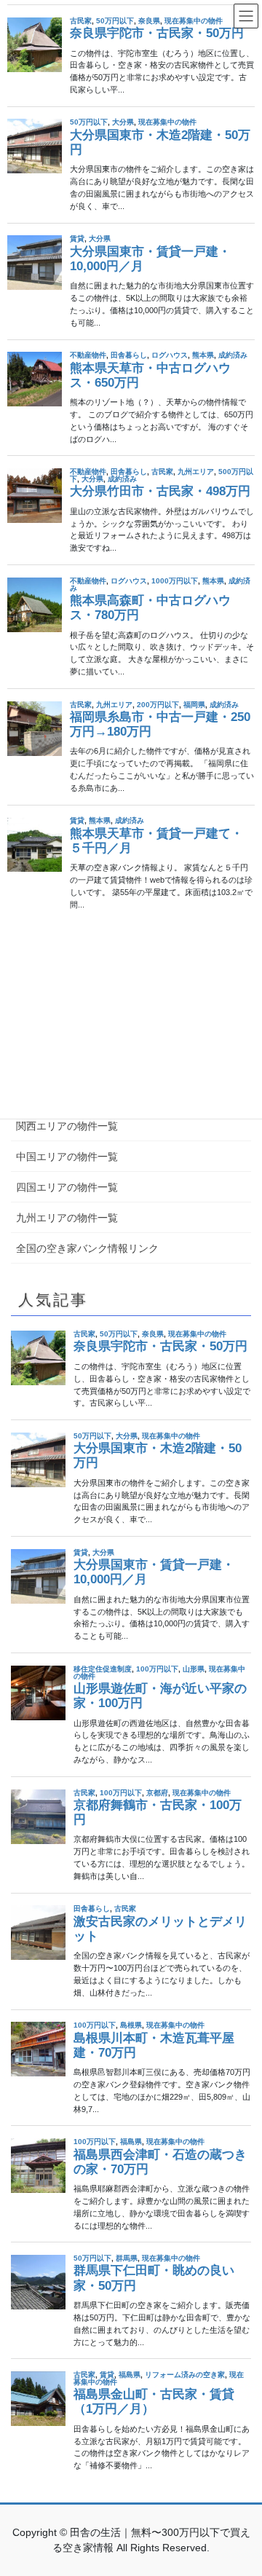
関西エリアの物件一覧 (67, 1126)
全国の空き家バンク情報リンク (87, 1248)
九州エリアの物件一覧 (67, 1218)
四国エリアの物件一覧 (67, 1187)
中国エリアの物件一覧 (67, 1157)
